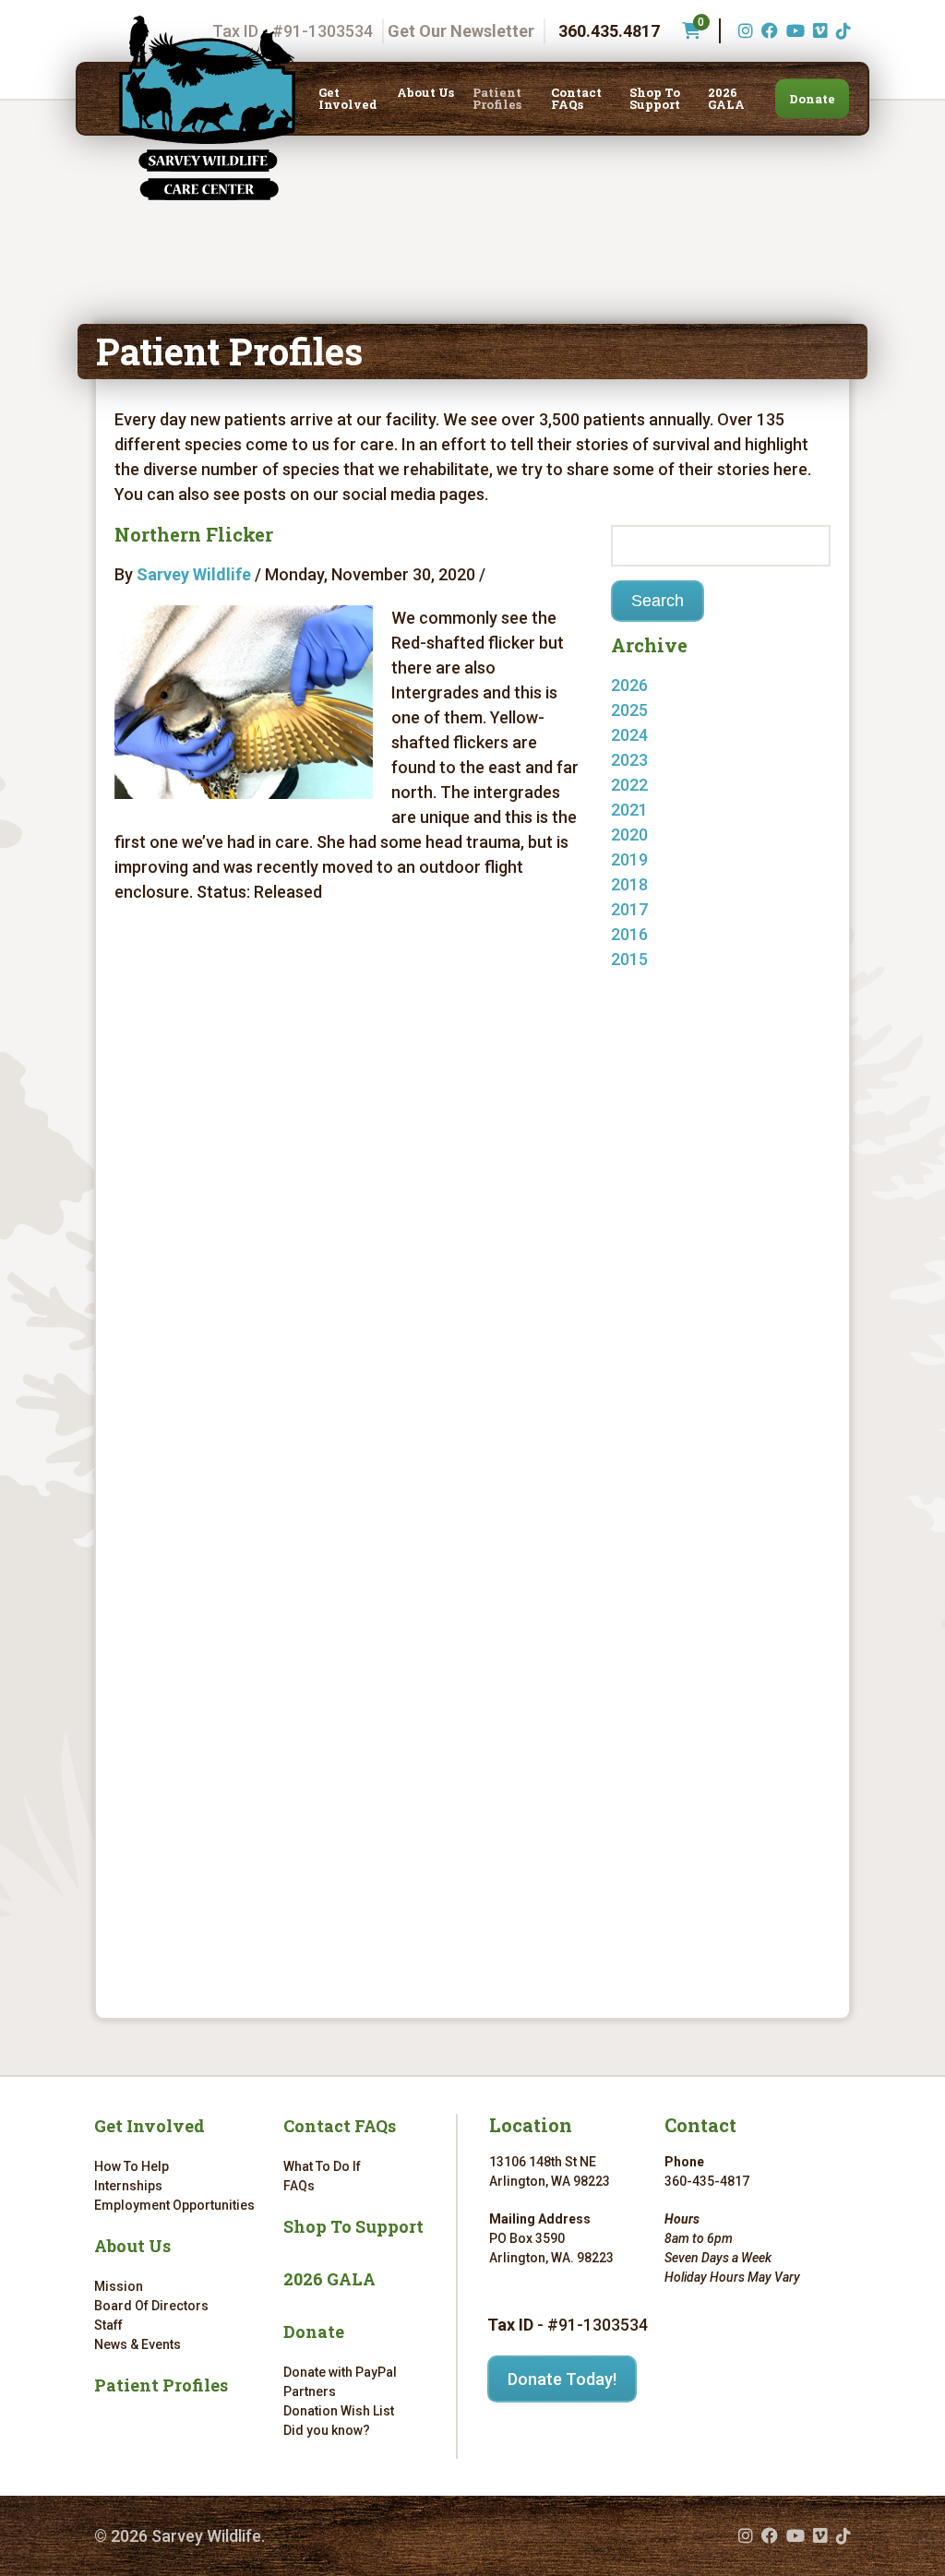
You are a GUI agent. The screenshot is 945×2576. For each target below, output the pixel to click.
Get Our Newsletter (461, 31)
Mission (119, 2286)
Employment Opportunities (174, 2205)
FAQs (299, 2186)
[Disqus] (348, 1178)
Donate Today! (562, 2379)
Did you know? (327, 2430)
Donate (812, 99)
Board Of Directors (151, 2306)
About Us (425, 93)
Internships (128, 2186)
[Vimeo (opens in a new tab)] (818, 31)
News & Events (138, 2344)
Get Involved (348, 99)
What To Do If (322, 2166)
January (660, 710)
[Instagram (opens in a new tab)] (743, 31)
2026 (629, 685)
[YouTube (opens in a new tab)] (793, 31)
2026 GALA (726, 99)
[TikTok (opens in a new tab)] (841, 31)
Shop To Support (655, 99)
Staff (108, 2325)
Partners (310, 2391)
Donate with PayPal (340, 2372)
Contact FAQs (576, 99)
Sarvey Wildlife (194, 574)
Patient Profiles (497, 99)
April (646, 984)
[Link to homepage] (207, 108)
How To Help (132, 2166)
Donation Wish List (339, 2411)
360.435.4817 (609, 31)
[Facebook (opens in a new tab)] (767, 31)
